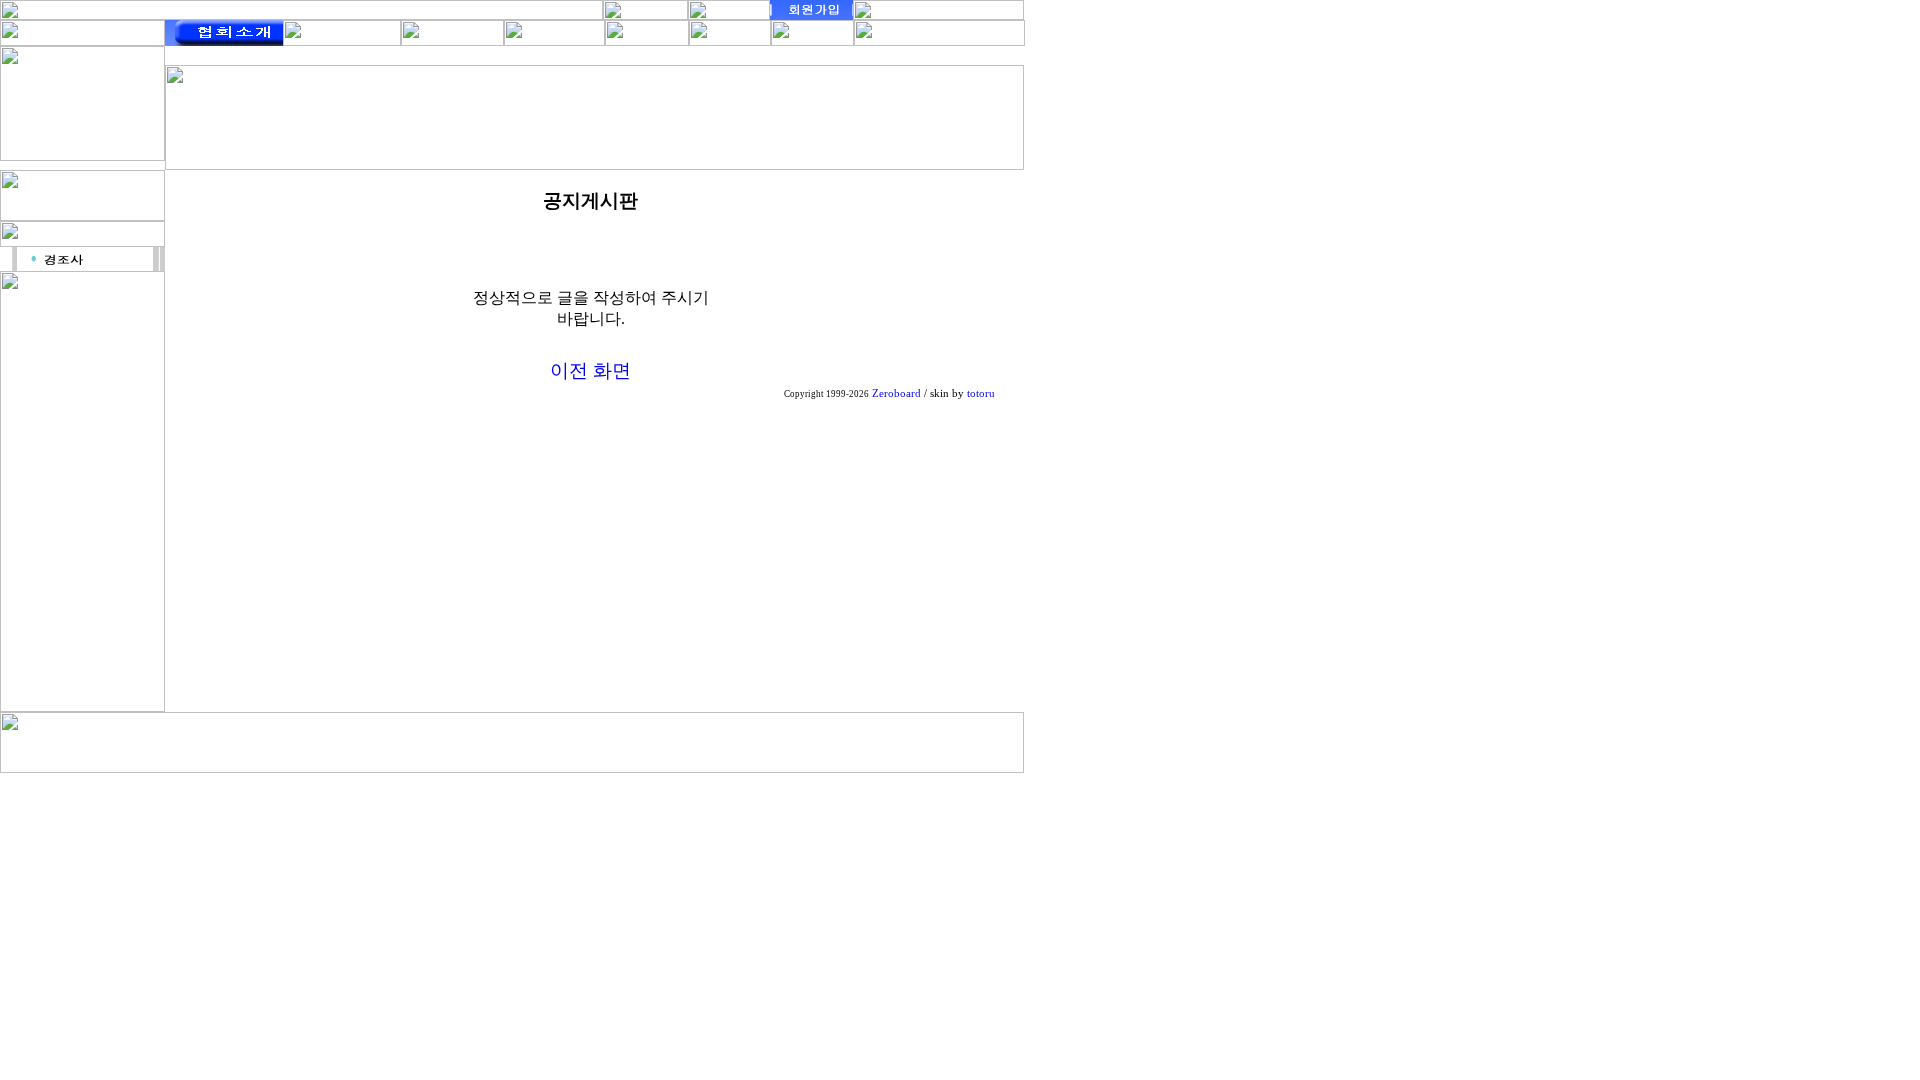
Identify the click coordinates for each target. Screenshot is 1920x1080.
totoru (981, 393)
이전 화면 (590, 370)
